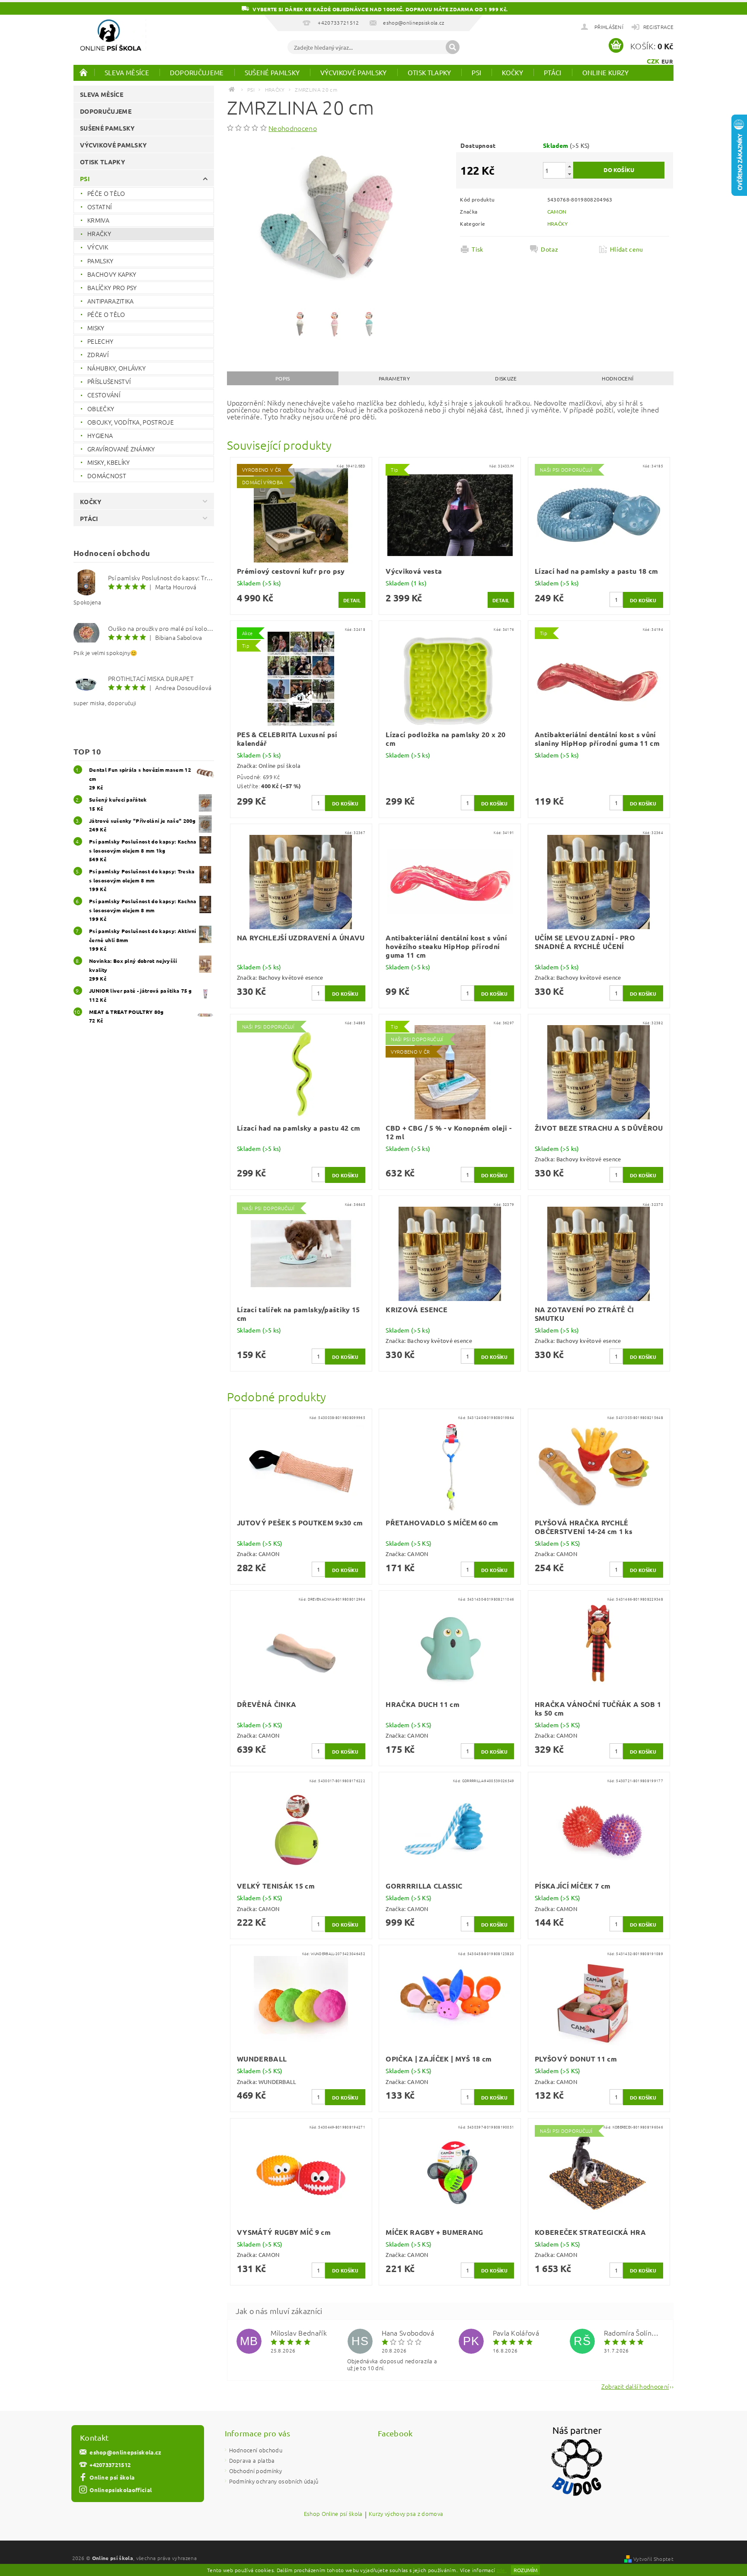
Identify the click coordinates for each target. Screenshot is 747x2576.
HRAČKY (99, 233)
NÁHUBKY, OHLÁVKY (117, 368)
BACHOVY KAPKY (112, 274)
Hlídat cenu (627, 249)
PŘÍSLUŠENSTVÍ (109, 381)
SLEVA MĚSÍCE (127, 72)
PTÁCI (553, 72)
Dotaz (549, 249)
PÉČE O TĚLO (106, 193)
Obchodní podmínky (255, 2471)
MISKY (96, 328)
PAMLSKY (100, 261)
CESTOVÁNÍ (104, 395)
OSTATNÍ (99, 207)
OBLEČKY (101, 409)
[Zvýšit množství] (569, 166)
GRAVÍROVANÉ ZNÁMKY (121, 449)
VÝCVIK (98, 247)
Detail (352, 600)
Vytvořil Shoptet (653, 2559)
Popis (283, 378)
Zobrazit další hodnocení (635, 2386)
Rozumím (525, 2570)
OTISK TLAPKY (429, 72)
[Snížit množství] (569, 174)
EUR (667, 61)
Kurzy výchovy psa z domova (406, 2514)
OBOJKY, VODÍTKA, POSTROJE (131, 422)
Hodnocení (618, 378)
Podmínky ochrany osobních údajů (274, 2481)
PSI (476, 72)
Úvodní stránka (84, 72)
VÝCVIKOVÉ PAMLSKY (353, 72)
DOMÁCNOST (107, 476)
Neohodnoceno (293, 128)
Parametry (394, 378)
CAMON (557, 211)
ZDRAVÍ (98, 355)
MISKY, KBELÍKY (109, 462)
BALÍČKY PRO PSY (112, 288)
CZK (653, 61)
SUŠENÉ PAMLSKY (272, 72)
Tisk (477, 249)
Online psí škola (112, 2477)
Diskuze (506, 378)
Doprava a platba (252, 2460)
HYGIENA (100, 435)
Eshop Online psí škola (333, 2514)
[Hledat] (453, 47)
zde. (502, 2570)
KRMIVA (98, 220)
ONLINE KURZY (606, 72)
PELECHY (100, 341)
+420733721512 (110, 2465)
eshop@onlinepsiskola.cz (125, 2452)
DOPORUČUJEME (197, 72)
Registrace (658, 27)
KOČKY (512, 72)
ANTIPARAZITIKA (110, 301)
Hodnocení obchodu (256, 2450)
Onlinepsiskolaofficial (121, 2490)
